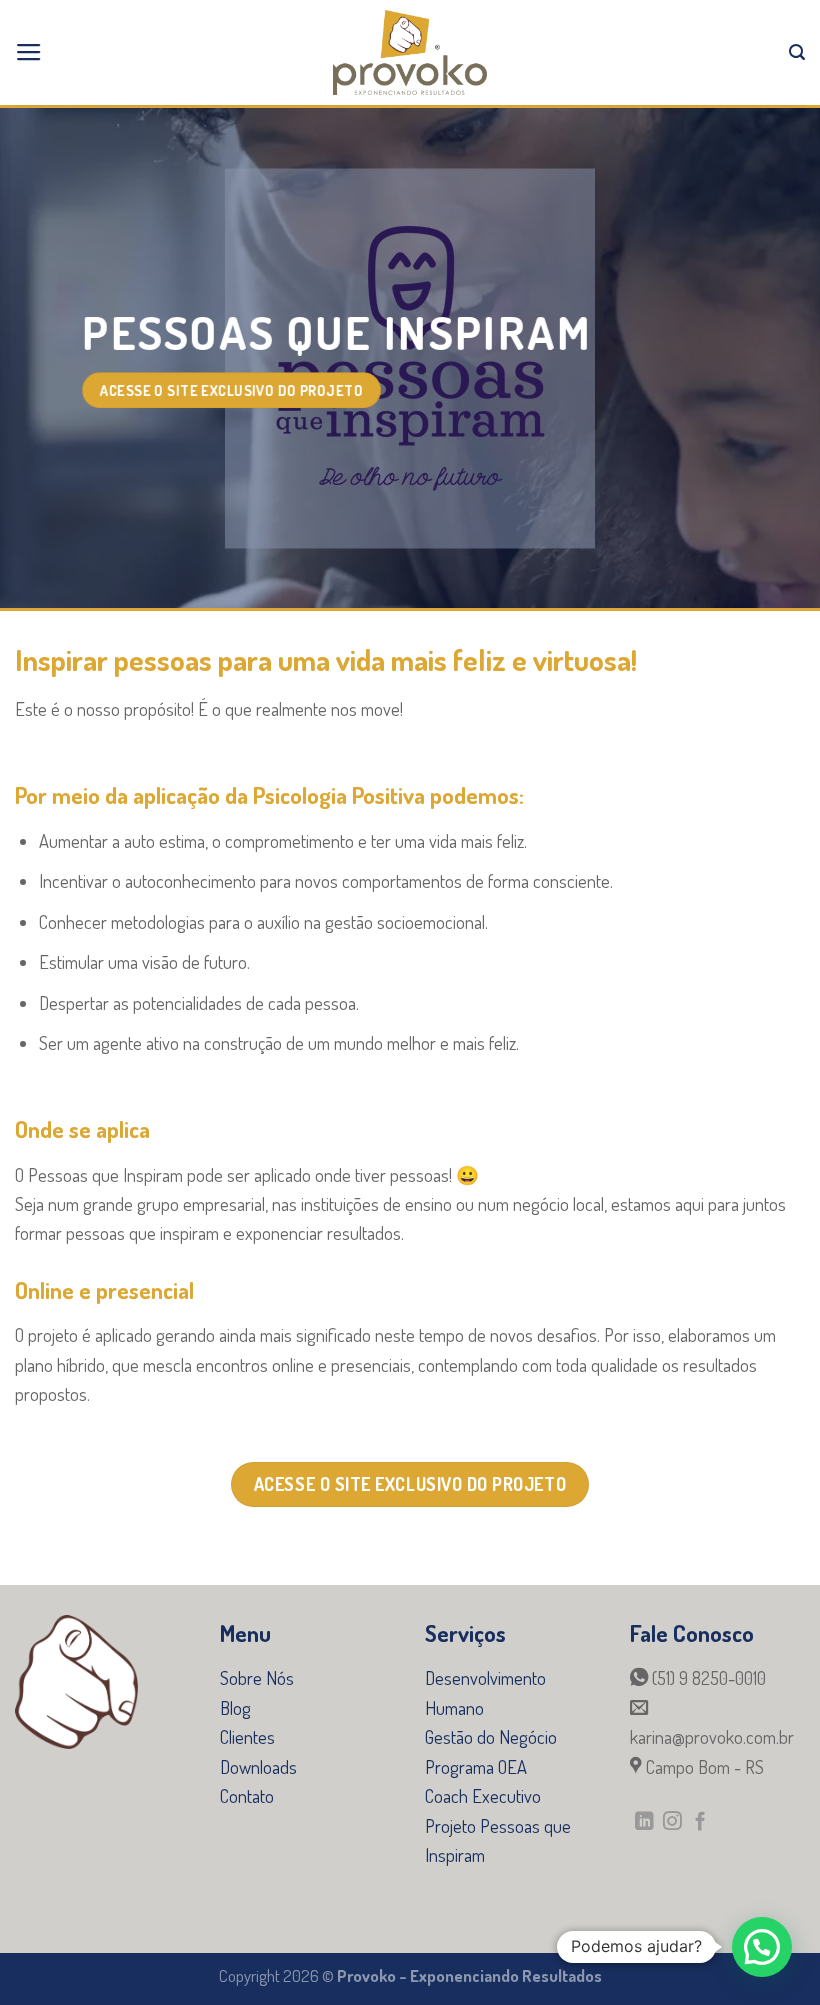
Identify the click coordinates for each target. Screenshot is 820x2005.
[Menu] (29, 53)
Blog (235, 1707)
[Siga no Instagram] (672, 1822)
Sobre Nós (257, 1677)
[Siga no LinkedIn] (644, 1822)
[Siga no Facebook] (700, 1822)
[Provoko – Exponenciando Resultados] (410, 52)
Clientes (247, 1736)
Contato (247, 1795)
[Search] (797, 52)
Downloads (258, 1766)
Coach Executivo (483, 1795)
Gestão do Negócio (491, 1736)
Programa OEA (476, 1766)
